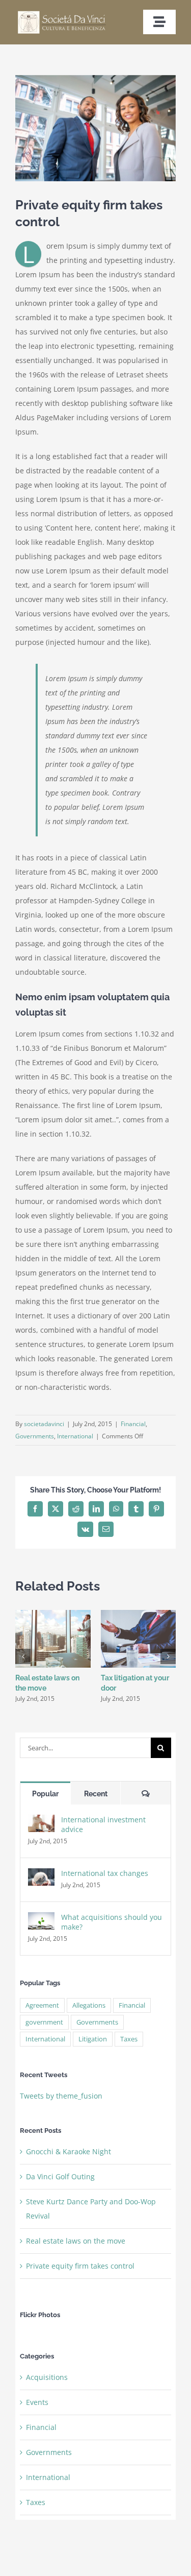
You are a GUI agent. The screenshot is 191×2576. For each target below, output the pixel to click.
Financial (133, 1424)
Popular (45, 1794)
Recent (96, 1794)
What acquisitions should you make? (112, 1922)
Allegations (89, 2005)
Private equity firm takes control (80, 2266)
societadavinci (44, 1424)
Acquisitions (47, 2377)
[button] (23, 1656)
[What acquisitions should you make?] (41, 1919)
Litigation (93, 2039)
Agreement (42, 2005)
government (44, 2022)
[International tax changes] (41, 1875)
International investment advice (103, 1824)
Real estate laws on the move (76, 2241)
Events (37, 2402)
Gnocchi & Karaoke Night (69, 2151)
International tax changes (105, 1873)
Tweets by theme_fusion (61, 2096)
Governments (35, 1436)
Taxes (129, 2039)
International (75, 1436)
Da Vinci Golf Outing (60, 2176)
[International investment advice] (41, 1822)
